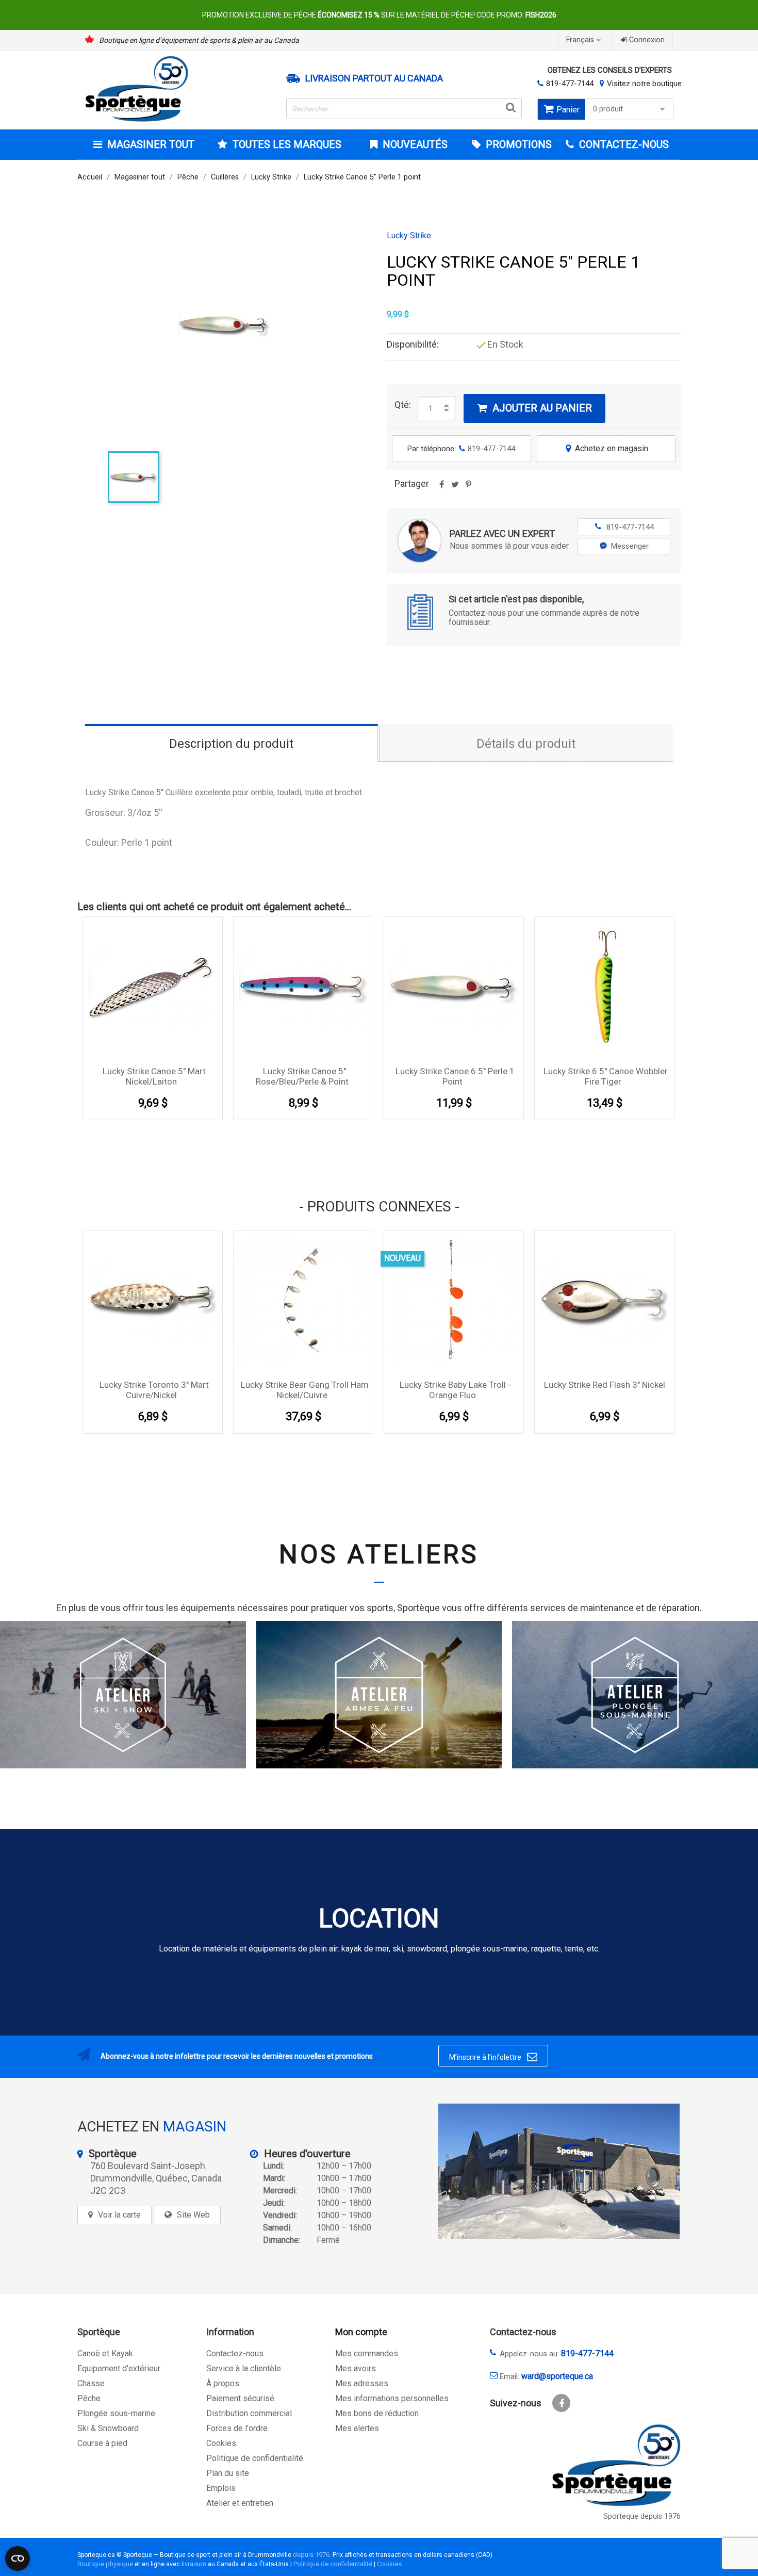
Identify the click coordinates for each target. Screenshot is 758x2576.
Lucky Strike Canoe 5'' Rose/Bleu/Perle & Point (302, 1076)
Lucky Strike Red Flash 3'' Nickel (605, 1385)
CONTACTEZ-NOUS (623, 144)
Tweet (455, 488)
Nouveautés (414, 144)
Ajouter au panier (535, 408)
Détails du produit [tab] (526, 744)
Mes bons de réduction (377, 2413)
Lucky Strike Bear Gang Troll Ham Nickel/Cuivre (305, 1390)
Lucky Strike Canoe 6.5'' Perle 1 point (455, 1076)
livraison (194, 2564)
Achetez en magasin (607, 448)
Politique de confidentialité (255, 2458)
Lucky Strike (409, 236)
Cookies (221, 2443)
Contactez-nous (235, 2353)
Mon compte (361, 2332)
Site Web (193, 2215)
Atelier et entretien (240, 2503)
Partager (441, 488)
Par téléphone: (461, 449)
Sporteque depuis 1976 (642, 2516)
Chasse (91, 2383)
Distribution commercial (249, 2413)
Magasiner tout (151, 144)
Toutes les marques (287, 144)
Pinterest (468, 488)
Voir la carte (119, 2215)
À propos (223, 2383)
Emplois (221, 2488)
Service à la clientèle (244, 2368)
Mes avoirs (356, 2368)
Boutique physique (105, 2564)
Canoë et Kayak (105, 2353)
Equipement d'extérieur (119, 2368)
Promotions (517, 144)
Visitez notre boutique (644, 84)
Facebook (561, 2403)
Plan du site (228, 2473)
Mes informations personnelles (392, 2398)
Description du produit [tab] (231, 744)
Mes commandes (367, 2353)
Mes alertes (357, 2428)
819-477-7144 (570, 84)
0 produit (608, 109)
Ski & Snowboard (108, 2428)
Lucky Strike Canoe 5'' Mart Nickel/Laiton (154, 1076)
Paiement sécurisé (240, 2398)
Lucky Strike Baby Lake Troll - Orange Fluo (455, 1390)
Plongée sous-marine (116, 2413)
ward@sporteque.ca (557, 2376)
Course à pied (102, 2443)
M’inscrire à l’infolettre (493, 2057)
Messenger (630, 546)
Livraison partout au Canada (374, 78)
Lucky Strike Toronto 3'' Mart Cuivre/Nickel (154, 1390)
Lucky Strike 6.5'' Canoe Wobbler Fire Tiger (606, 1076)
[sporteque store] (559, 2171)
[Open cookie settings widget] (18, 2558)
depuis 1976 (311, 2555)
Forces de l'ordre (237, 2428)
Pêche (89, 2398)
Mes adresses (362, 2383)
